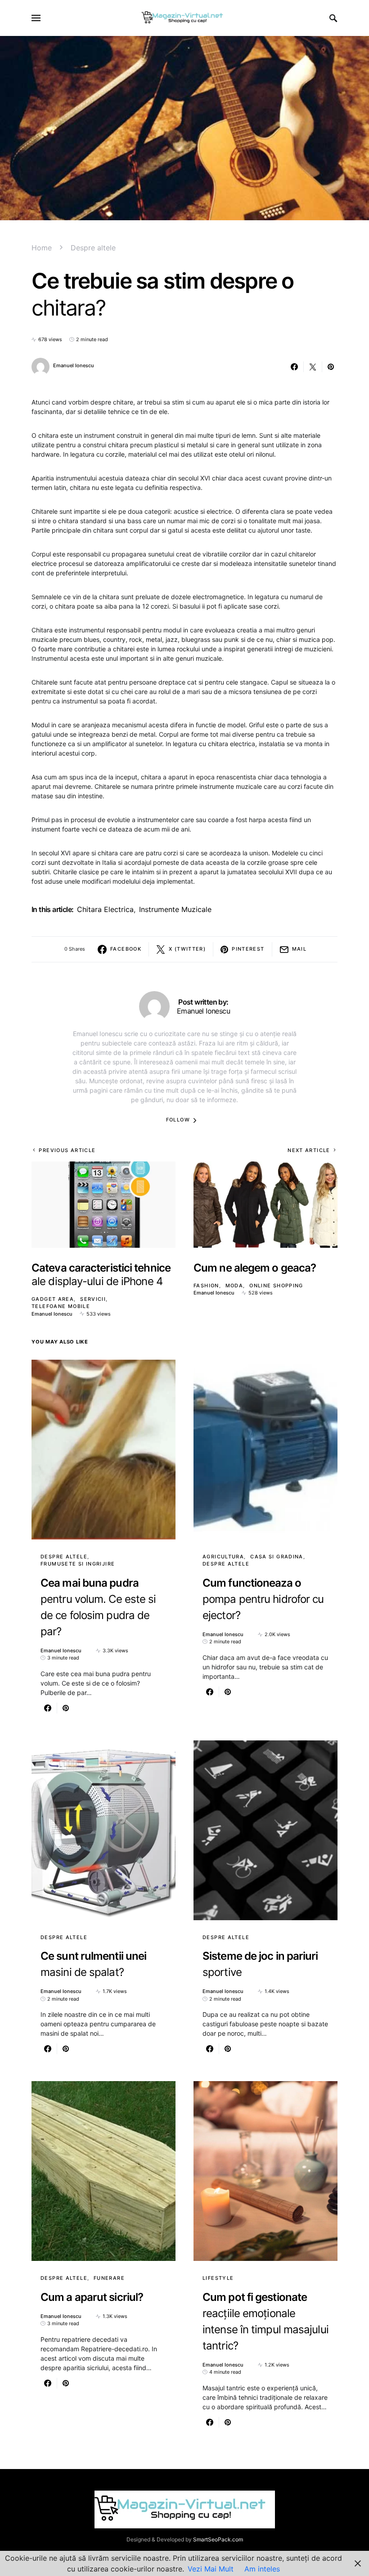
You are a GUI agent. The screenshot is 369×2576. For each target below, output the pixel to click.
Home (42, 248)
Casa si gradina (277, 1557)
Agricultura (223, 1557)
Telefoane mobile (61, 1306)
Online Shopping (276, 1286)
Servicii (93, 1299)
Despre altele (93, 248)
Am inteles (262, 2569)
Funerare (109, 2278)
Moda (234, 1286)
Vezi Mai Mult (211, 2569)
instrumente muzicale (175, 909)
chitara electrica (105, 909)
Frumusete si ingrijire (78, 1564)
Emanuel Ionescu (74, 365)
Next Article (309, 1150)
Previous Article (67, 1150)
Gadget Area (53, 1299)
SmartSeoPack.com (218, 2539)
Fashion (206, 1286)
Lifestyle (218, 2278)
